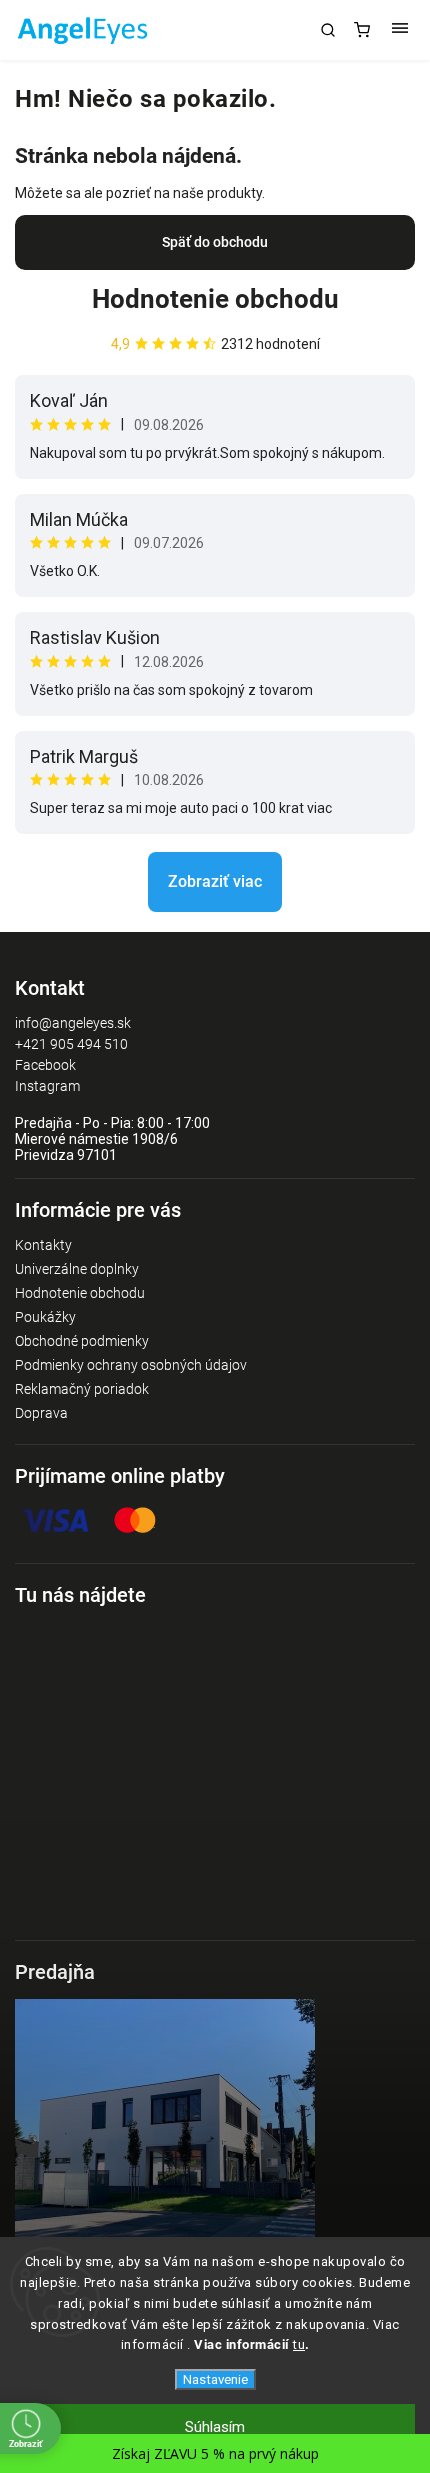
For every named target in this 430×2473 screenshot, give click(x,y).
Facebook (45, 1065)
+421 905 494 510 (71, 1044)
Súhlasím (215, 2427)
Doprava (41, 1413)
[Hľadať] (328, 30)
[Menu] (400, 30)
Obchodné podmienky (82, 1341)
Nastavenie (215, 2379)
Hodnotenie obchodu (215, 299)
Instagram (47, 1086)
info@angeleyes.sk (73, 1023)
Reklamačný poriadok (82, 1389)
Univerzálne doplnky (77, 1269)
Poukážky (45, 1317)
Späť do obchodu (215, 242)
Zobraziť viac (215, 881)
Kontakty (43, 1245)
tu (299, 2344)
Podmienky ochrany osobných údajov (131, 1365)
